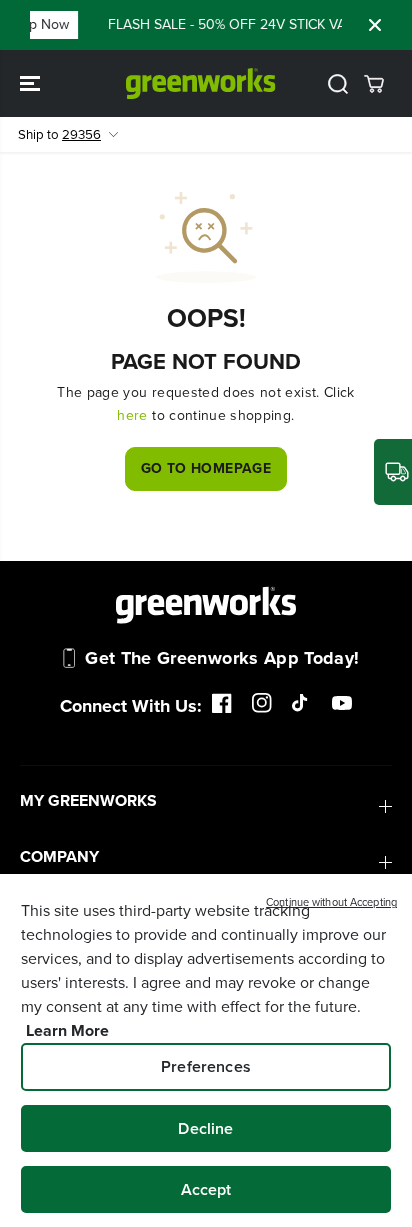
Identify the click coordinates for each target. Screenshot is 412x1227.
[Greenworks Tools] (201, 83)
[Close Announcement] (375, 25)
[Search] (338, 84)
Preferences (206, 1066)
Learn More (67, 1030)
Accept (206, 1189)
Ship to (59, 134)
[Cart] (374, 84)
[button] (32, 83)
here (132, 415)
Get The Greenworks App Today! (222, 658)
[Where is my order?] (393, 472)
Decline (205, 1128)
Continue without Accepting (331, 902)
